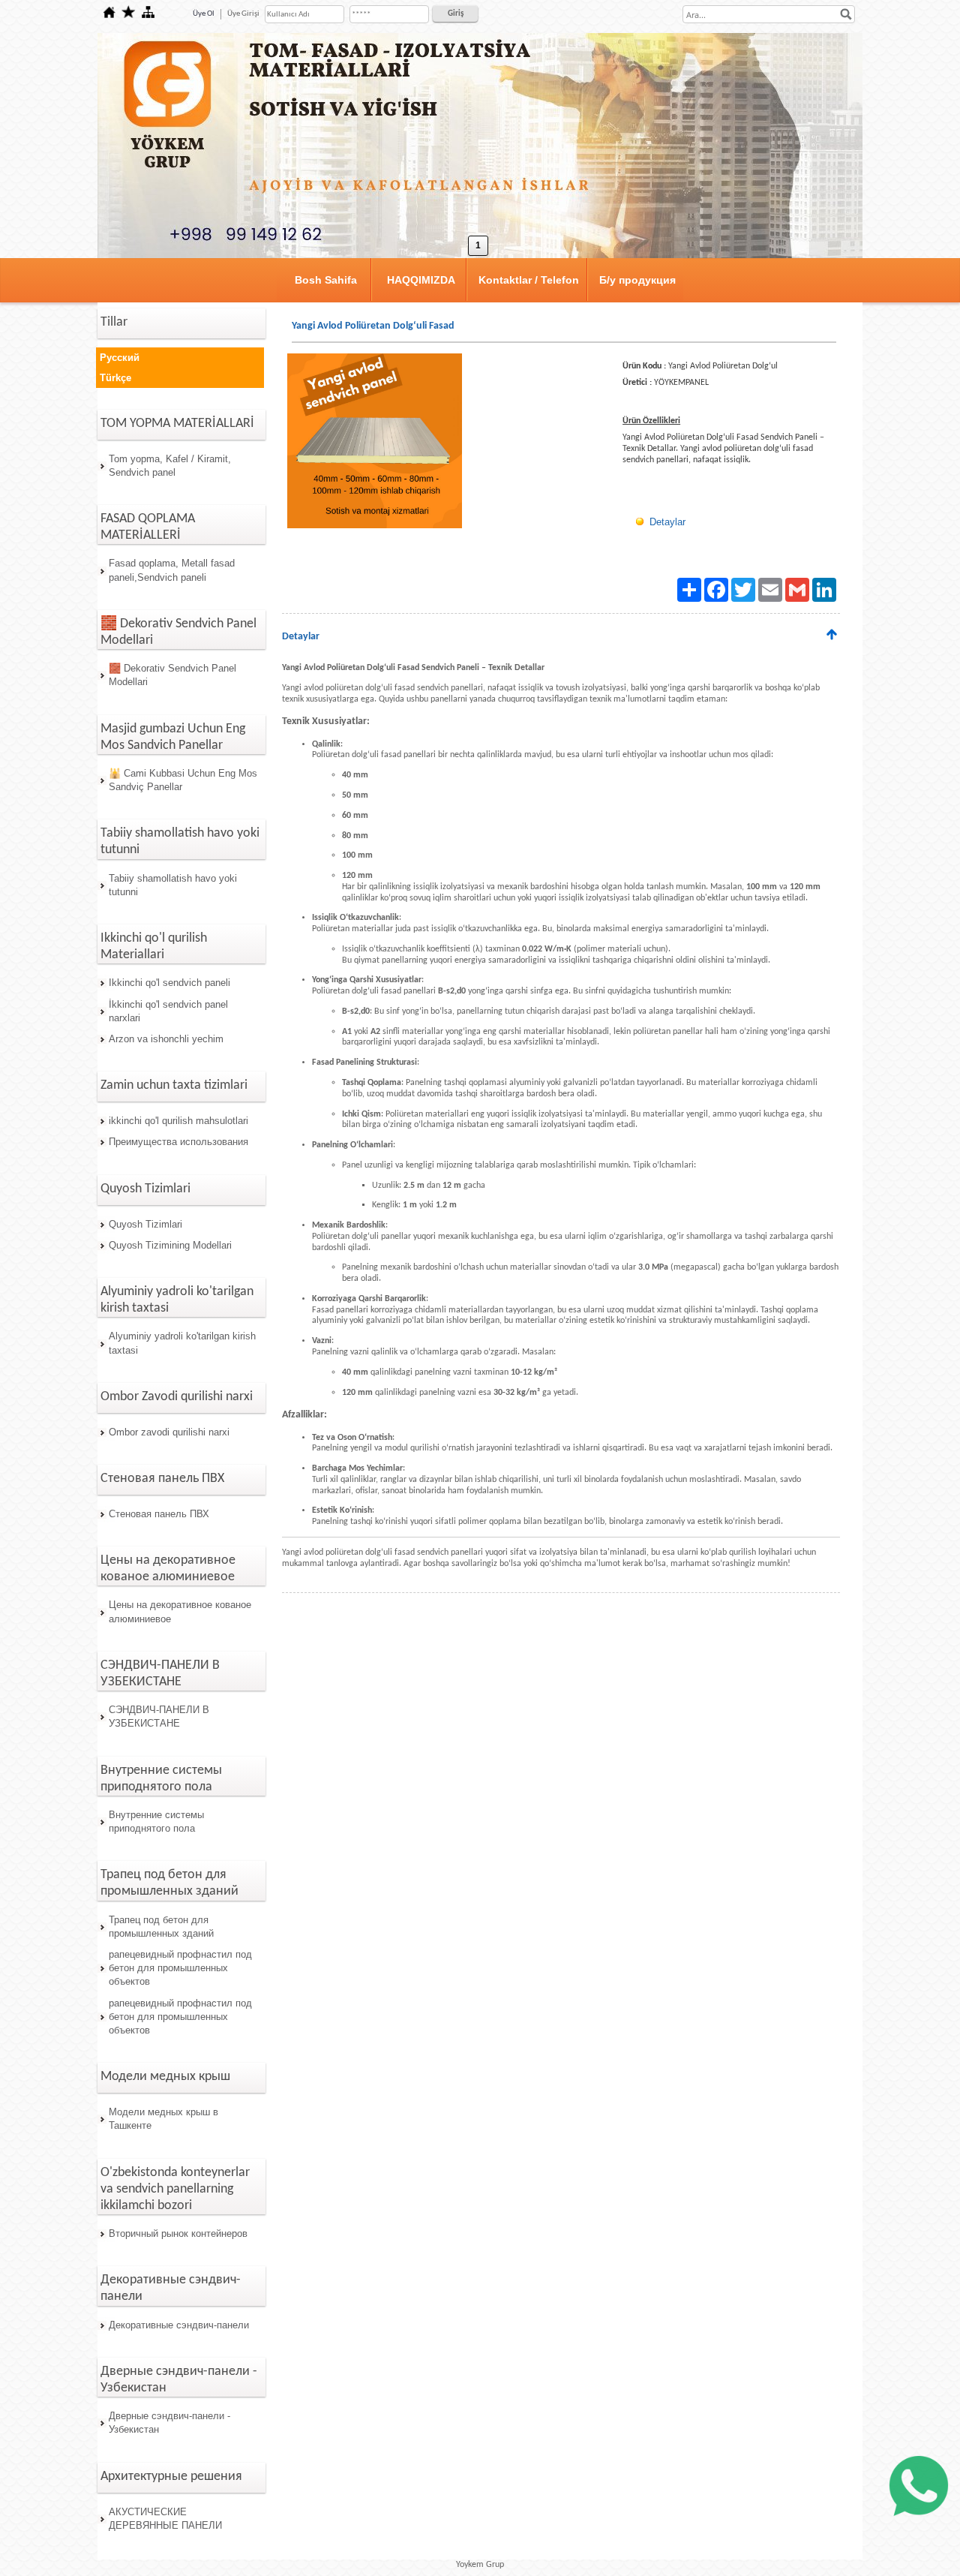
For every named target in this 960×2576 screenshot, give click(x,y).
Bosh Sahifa (326, 280)
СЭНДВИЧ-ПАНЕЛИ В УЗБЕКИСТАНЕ (159, 1716)
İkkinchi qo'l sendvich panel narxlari (168, 1011)
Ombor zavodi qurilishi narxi (169, 1432)
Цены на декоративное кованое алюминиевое (180, 1611)
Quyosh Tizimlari (145, 1224)
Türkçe (115, 378)
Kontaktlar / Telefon (529, 280)
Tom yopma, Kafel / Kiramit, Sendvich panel (170, 466)
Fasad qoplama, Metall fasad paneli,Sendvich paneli (172, 570)
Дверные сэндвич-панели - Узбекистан (169, 2423)
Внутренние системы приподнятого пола (156, 1822)
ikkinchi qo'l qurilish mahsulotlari (178, 1121)
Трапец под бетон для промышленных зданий (161, 1927)
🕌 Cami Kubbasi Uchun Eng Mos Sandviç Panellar (183, 780)
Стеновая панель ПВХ (159, 1514)
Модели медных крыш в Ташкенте (163, 2119)
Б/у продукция (637, 280)
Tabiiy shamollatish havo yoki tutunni (173, 885)
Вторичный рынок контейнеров (178, 2233)
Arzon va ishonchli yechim (166, 1039)
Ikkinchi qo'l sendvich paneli (169, 983)
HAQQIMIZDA (421, 280)
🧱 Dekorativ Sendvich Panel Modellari (172, 675)
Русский (120, 358)
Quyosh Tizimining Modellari (170, 1245)
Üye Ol (204, 14)
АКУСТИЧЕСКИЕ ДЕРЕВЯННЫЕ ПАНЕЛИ (165, 2519)
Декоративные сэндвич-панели (179, 2325)
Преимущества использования (178, 1142)
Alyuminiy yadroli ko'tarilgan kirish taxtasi (182, 1343)
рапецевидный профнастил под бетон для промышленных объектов (180, 1968)
